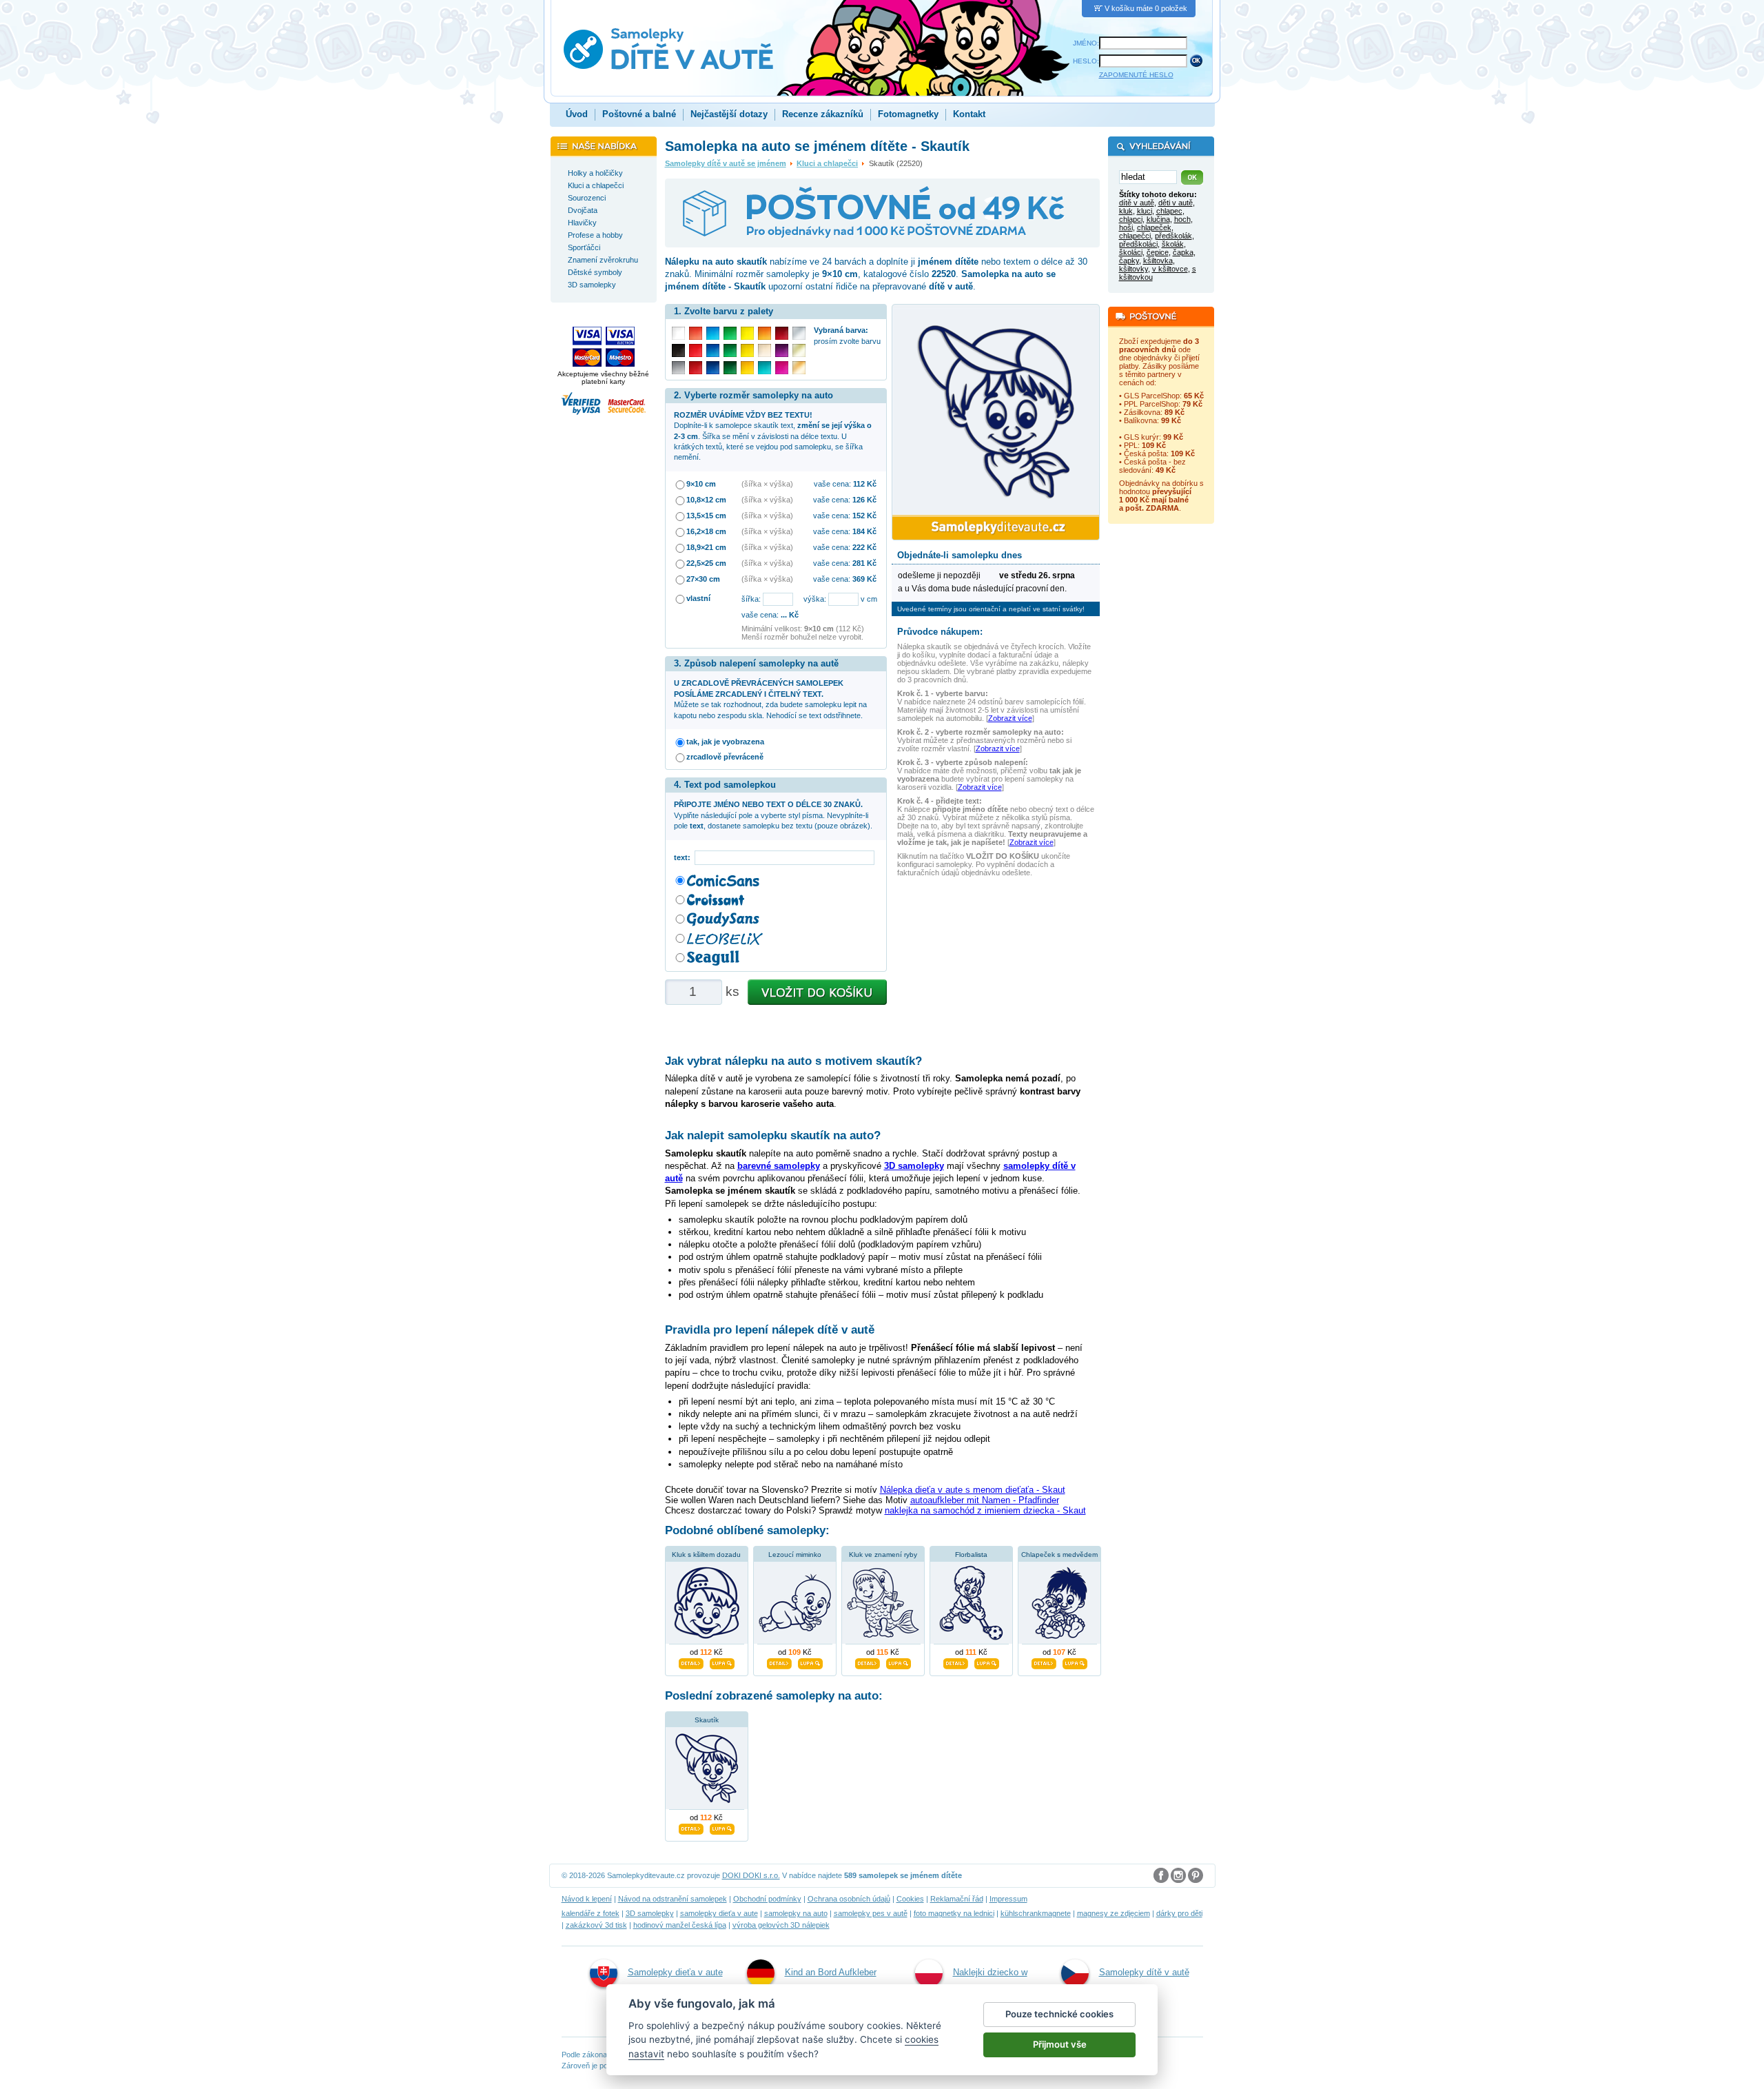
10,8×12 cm (706, 500)
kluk (1126, 211)
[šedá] (678, 368)
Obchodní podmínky (767, 1899)
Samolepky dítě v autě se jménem (726, 163)
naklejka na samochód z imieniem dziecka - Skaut (985, 1510)
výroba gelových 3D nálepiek (781, 1925)
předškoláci (1138, 244)
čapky (1129, 261)
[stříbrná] (799, 333)
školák (1173, 244)
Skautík (707, 1720)
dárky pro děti (1179, 1913)
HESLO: (1086, 61)
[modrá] (713, 350)
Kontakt (969, 114)
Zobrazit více (1010, 718)
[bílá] (678, 333)
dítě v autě (1137, 203)
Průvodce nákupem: (940, 632)
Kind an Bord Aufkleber (831, 1972)
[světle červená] (696, 333)
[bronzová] (799, 368)
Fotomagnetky (908, 114)
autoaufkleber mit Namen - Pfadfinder (985, 1500)
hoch (1182, 219)
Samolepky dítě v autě (1144, 1972)
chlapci (1131, 219)
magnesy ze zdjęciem (1114, 1913)
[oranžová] (765, 333)
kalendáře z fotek (591, 1913)
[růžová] (782, 368)
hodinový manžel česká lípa (680, 1925)
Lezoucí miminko (795, 1555)
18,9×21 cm (706, 547)
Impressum (1008, 1899)
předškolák (1173, 236)
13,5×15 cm (706, 516)
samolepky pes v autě (871, 1913)
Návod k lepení (587, 1899)
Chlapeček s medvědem (1059, 1555)
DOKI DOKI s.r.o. (751, 1875)
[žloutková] (747, 368)
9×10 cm (701, 484)
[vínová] (782, 333)
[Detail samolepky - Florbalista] (956, 1662)
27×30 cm (703, 579)
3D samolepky (650, 1913)
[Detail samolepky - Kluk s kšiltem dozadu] (691, 1662)
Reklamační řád (957, 1899)
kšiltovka (1158, 261)
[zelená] (730, 350)
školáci (1131, 252)
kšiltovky (1134, 269)
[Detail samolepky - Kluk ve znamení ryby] (868, 1662)
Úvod (577, 114)
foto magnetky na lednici (954, 1913)
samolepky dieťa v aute (719, 1913)
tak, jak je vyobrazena (725, 742)
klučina (1158, 219)
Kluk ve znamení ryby (883, 1555)
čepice (1158, 252)
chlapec (1169, 211)
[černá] (678, 350)
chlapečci (1135, 236)
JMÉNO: (1086, 43)
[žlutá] (747, 350)
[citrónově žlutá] (747, 333)
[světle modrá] (713, 333)
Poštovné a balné (639, 114)
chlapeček (1154, 227)
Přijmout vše (1060, 2044)
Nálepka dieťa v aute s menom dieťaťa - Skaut (973, 1490)
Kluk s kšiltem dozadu (706, 1555)
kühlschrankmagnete (1036, 1913)
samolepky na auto (796, 1913)
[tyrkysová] (765, 368)
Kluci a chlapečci (827, 163)
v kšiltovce (1170, 269)
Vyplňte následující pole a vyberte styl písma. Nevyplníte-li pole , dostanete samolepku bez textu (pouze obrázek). (773, 815)
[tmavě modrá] (713, 368)
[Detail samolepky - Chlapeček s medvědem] (1044, 1662)
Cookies (910, 1899)
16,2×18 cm (706, 531)
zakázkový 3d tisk (596, 1925)
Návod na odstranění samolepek (673, 1899)
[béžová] (765, 350)
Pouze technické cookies (1059, 2014)
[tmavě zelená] (730, 368)
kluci (1145, 211)
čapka (1183, 252)
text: (684, 857)
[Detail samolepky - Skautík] (691, 1827)
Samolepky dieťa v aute (675, 1972)
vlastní (698, 598)
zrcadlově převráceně (725, 757)
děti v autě (1176, 203)
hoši (1126, 227)
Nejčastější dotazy (729, 114)
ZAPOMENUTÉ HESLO (1136, 75)
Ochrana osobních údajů (849, 1899)
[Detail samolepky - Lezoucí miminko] (779, 1662)
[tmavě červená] (696, 368)
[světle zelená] (730, 333)
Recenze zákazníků (823, 114)
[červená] (696, 350)
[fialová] (782, 350)
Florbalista (971, 1555)
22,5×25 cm (706, 563)
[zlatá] (799, 350)
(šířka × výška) (767, 484)
